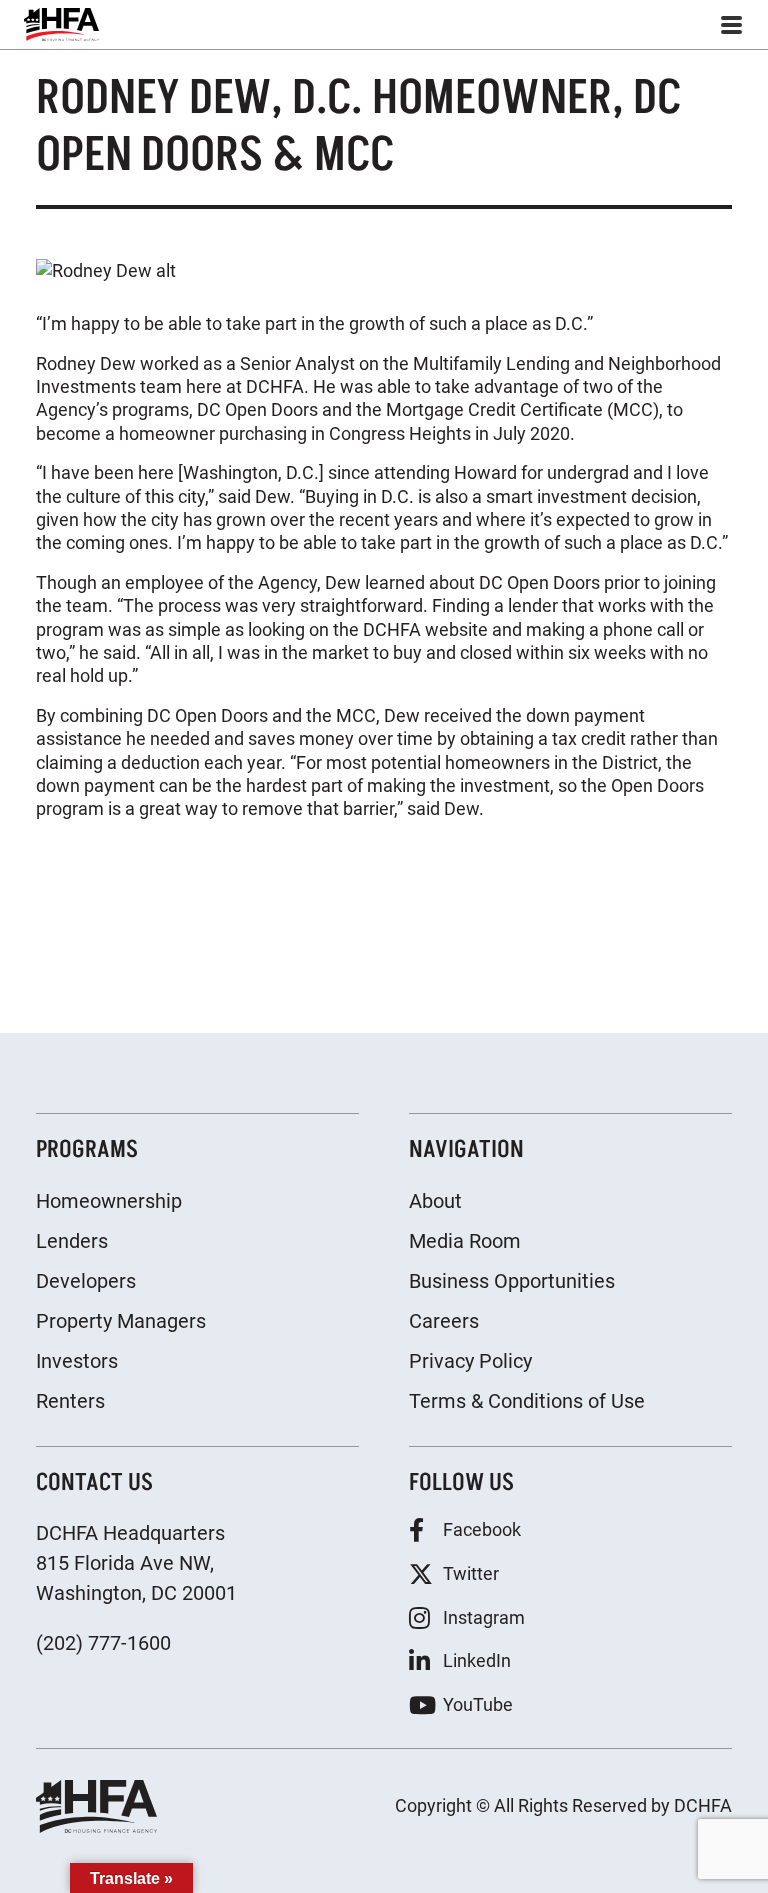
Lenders (72, 1241)
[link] (61, 24)
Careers (444, 1321)
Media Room (465, 1241)
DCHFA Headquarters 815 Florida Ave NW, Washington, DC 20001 (136, 1563)
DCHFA (703, 1805)
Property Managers (121, 1321)
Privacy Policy (470, 1361)
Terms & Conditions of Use (527, 1401)
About (435, 1201)
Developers (86, 1281)
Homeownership (109, 1201)
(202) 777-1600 (103, 1643)
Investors (77, 1361)
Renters (70, 1401)
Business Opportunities (512, 1281)
